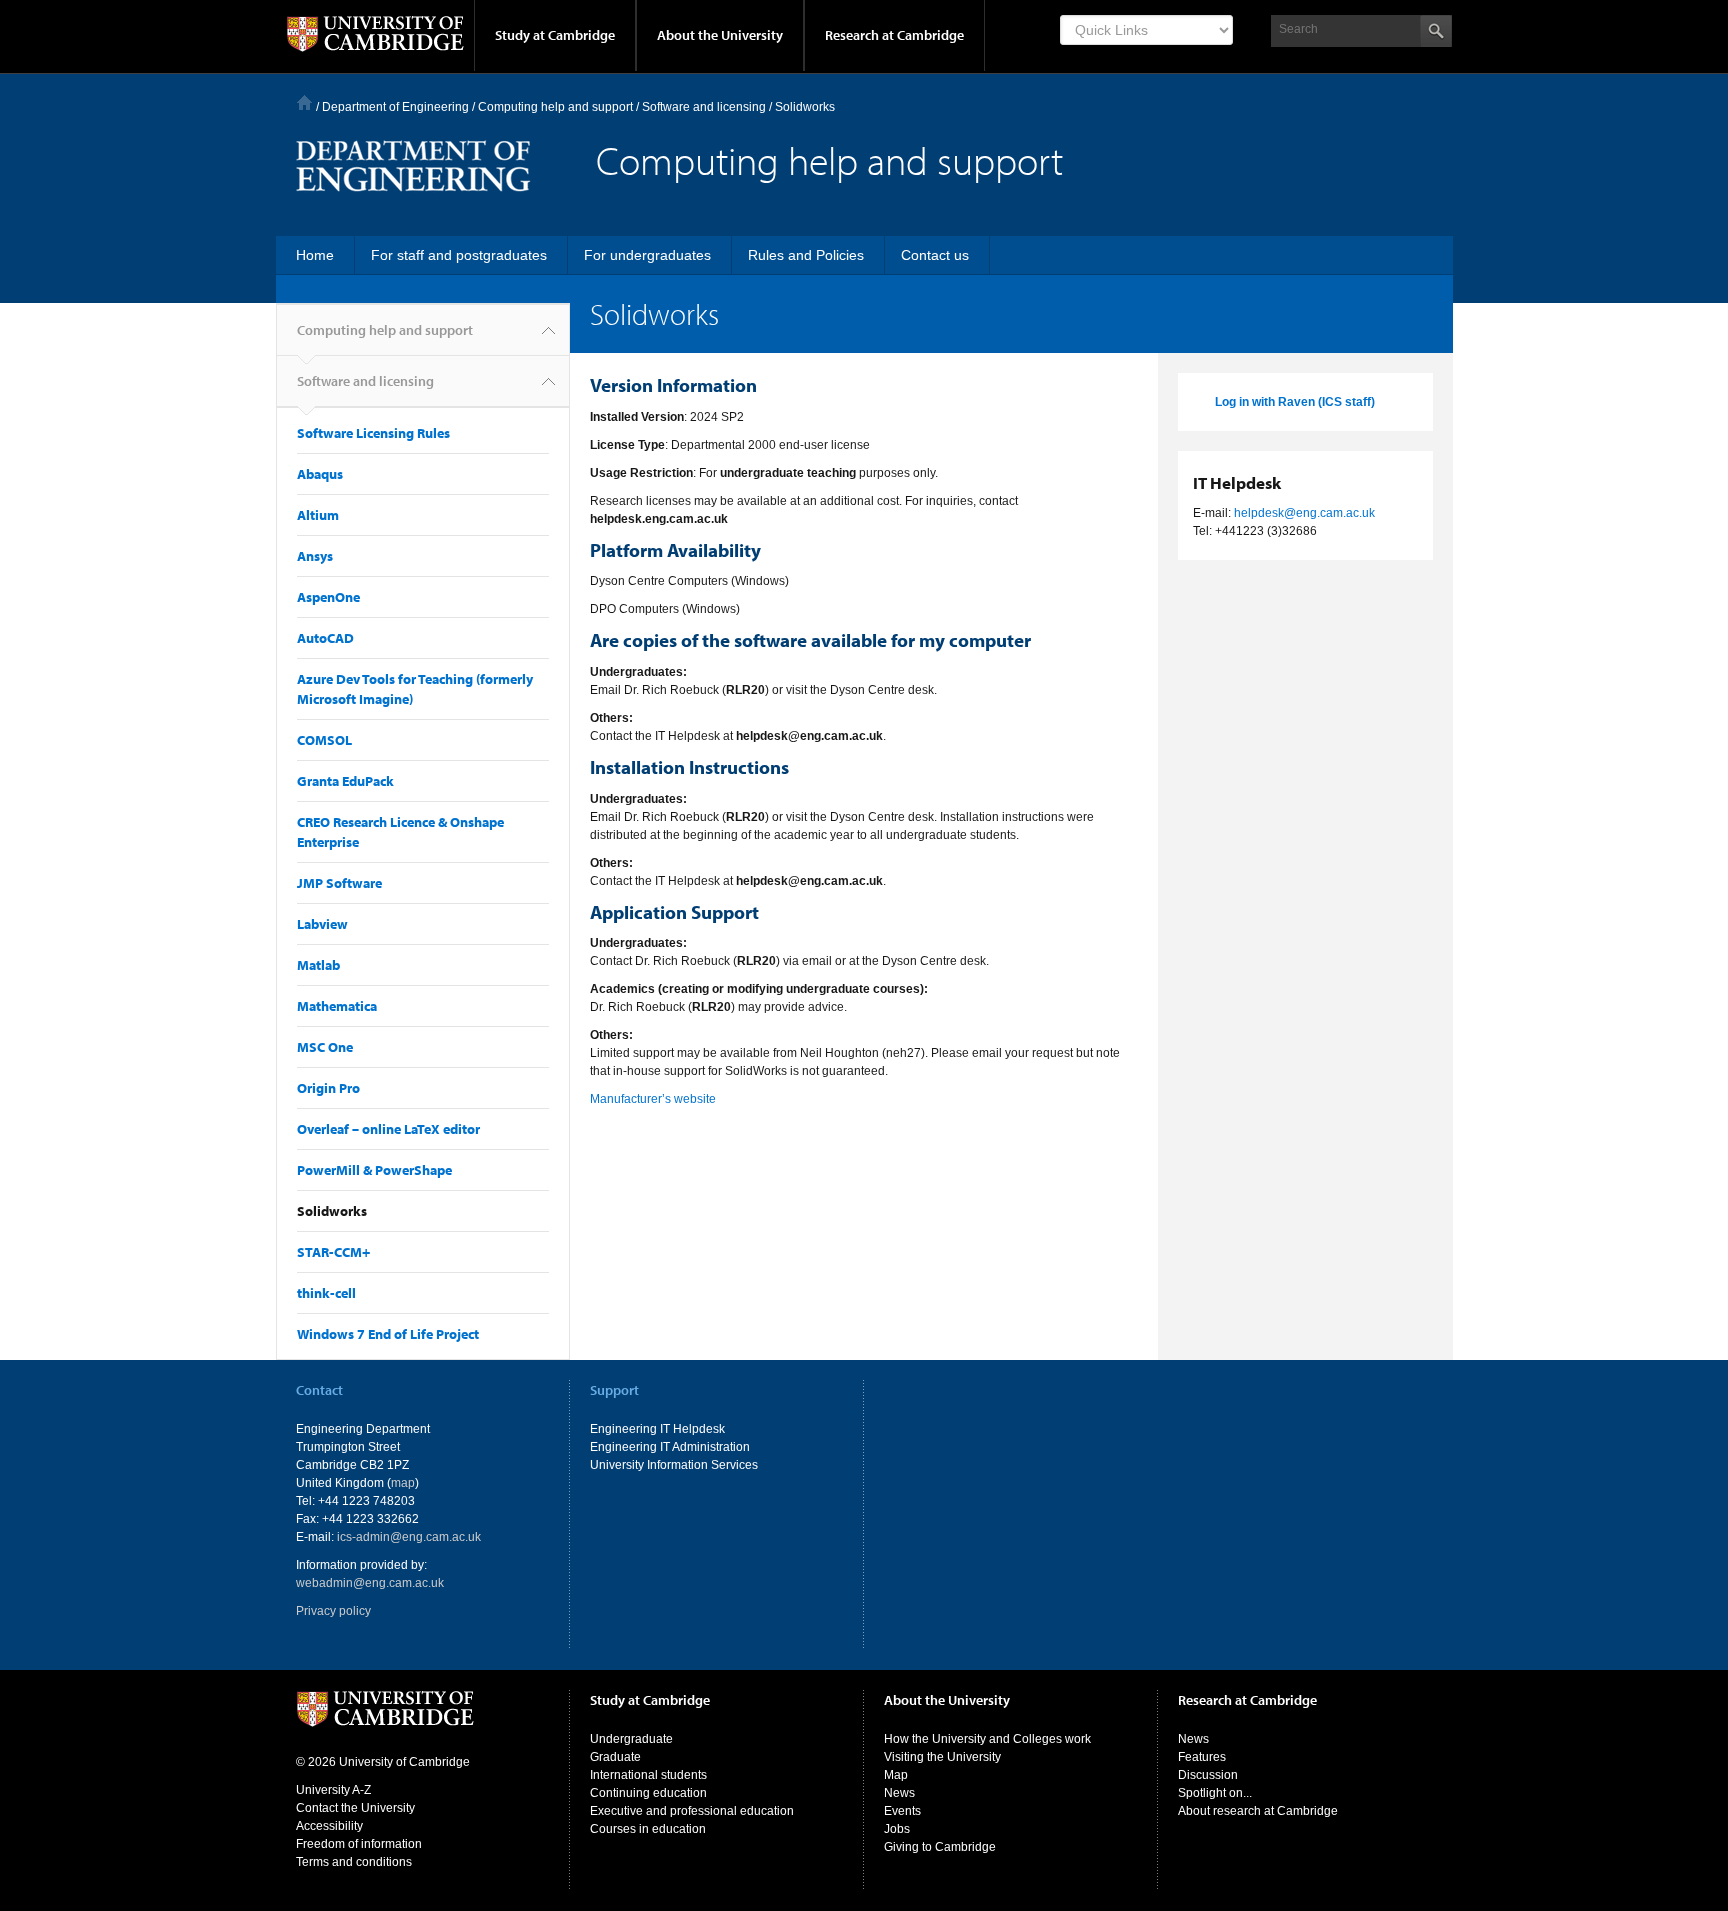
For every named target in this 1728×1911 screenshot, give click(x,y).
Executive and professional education (692, 1811)
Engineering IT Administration (670, 1447)
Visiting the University (942, 1757)
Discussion (1208, 1775)
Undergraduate (631, 1739)
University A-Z (333, 1790)
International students (648, 1775)
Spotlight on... (1215, 1793)
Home (304, 102)
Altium (318, 515)
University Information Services (674, 1465)
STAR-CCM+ (333, 1252)
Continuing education (648, 1793)
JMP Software (339, 883)
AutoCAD (325, 638)
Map (896, 1775)
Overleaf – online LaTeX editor (388, 1129)
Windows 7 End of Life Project (388, 1334)
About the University (720, 35)
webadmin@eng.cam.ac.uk (370, 1583)
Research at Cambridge (894, 35)
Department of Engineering (395, 107)
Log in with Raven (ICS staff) (1295, 402)
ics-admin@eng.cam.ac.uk (409, 1537)
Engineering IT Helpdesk (657, 1429)
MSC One (325, 1047)
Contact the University (355, 1808)
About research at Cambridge (1258, 1811)
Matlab (318, 965)
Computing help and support (555, 107)
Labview (322, 924)
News (899, 1793)
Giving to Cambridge (940, 1847)
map (403, 1483)
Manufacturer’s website (653, 1099)
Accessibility (329, 1826)
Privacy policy (333, 1611)
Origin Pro (328, 1088)
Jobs (897, 1829)
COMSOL (324, 740)
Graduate (615, 1757)
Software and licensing (365, 381)
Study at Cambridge (555, 35)
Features (1202, 1757)
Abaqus (320, 474)
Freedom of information (359, 1844)
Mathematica (337, 1006)
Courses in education (648, 1829)
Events (902, 1811)
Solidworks (332, 1211)
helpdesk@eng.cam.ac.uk (1304, 513)
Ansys (315, 556)
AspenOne (328, 597)
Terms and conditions (354, 1862)
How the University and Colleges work (987, 1739)
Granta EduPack (345, 781)
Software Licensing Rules (373, 433)
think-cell (326, 1293)
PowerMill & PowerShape (374, 1170)
